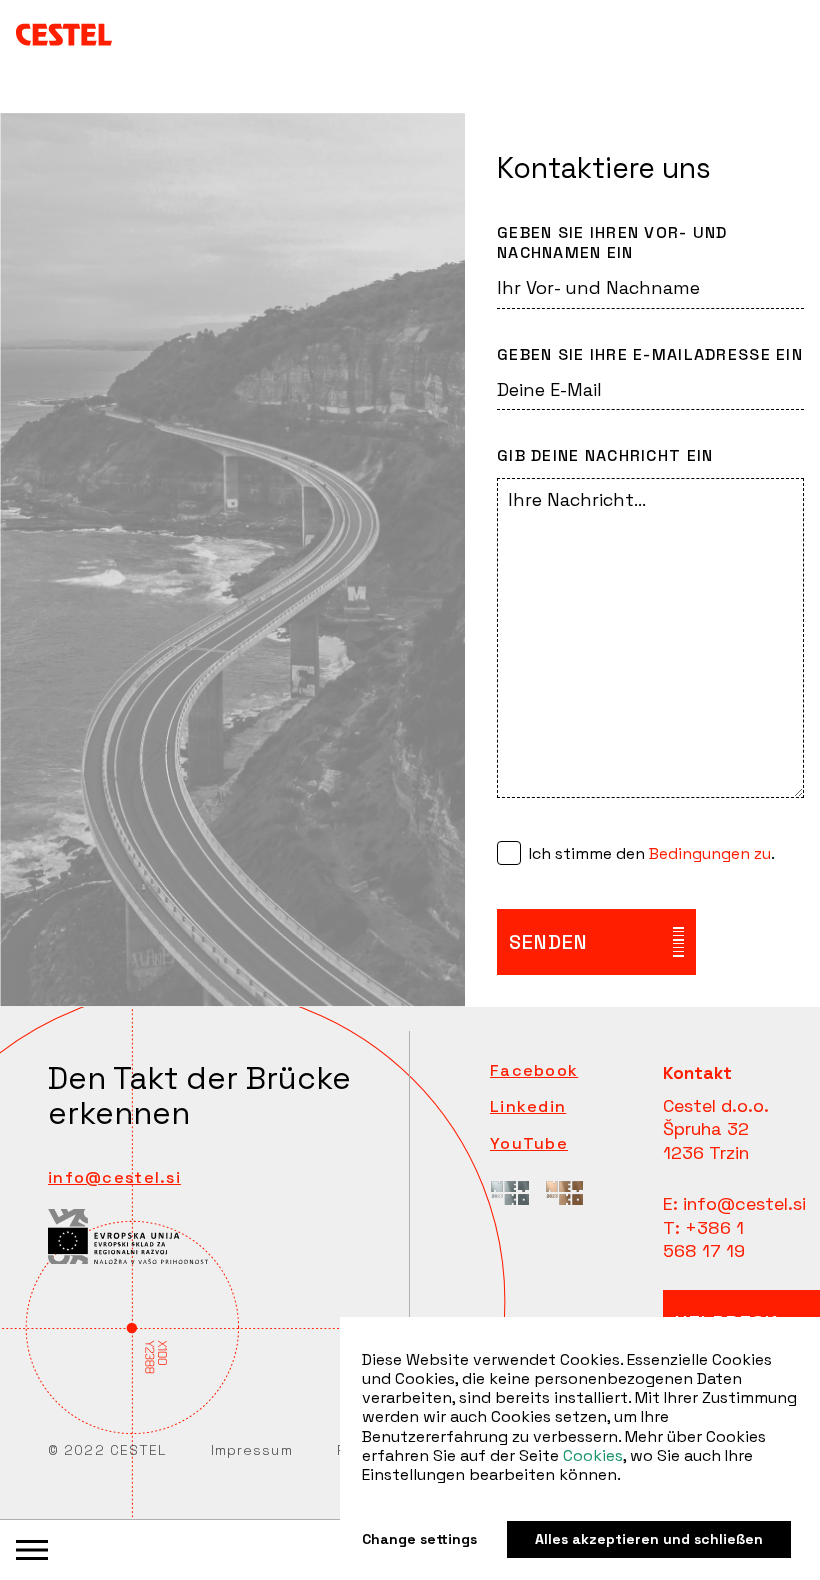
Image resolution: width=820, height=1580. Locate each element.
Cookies (593, 1455)
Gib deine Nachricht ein (605, 456)
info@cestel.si (114, 1177)
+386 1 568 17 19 (704, 1239)
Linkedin (528, 1107)
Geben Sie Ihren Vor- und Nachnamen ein (612, 243)
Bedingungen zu (710, 853)
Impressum (252, 1450)
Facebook (534, 1071)
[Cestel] (64, 33)
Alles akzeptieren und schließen (649, 1539)
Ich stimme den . (652, 854)
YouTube (529, 1144)
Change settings (419, 1539)
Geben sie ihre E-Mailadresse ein (650, 355)
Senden (548, 942)
